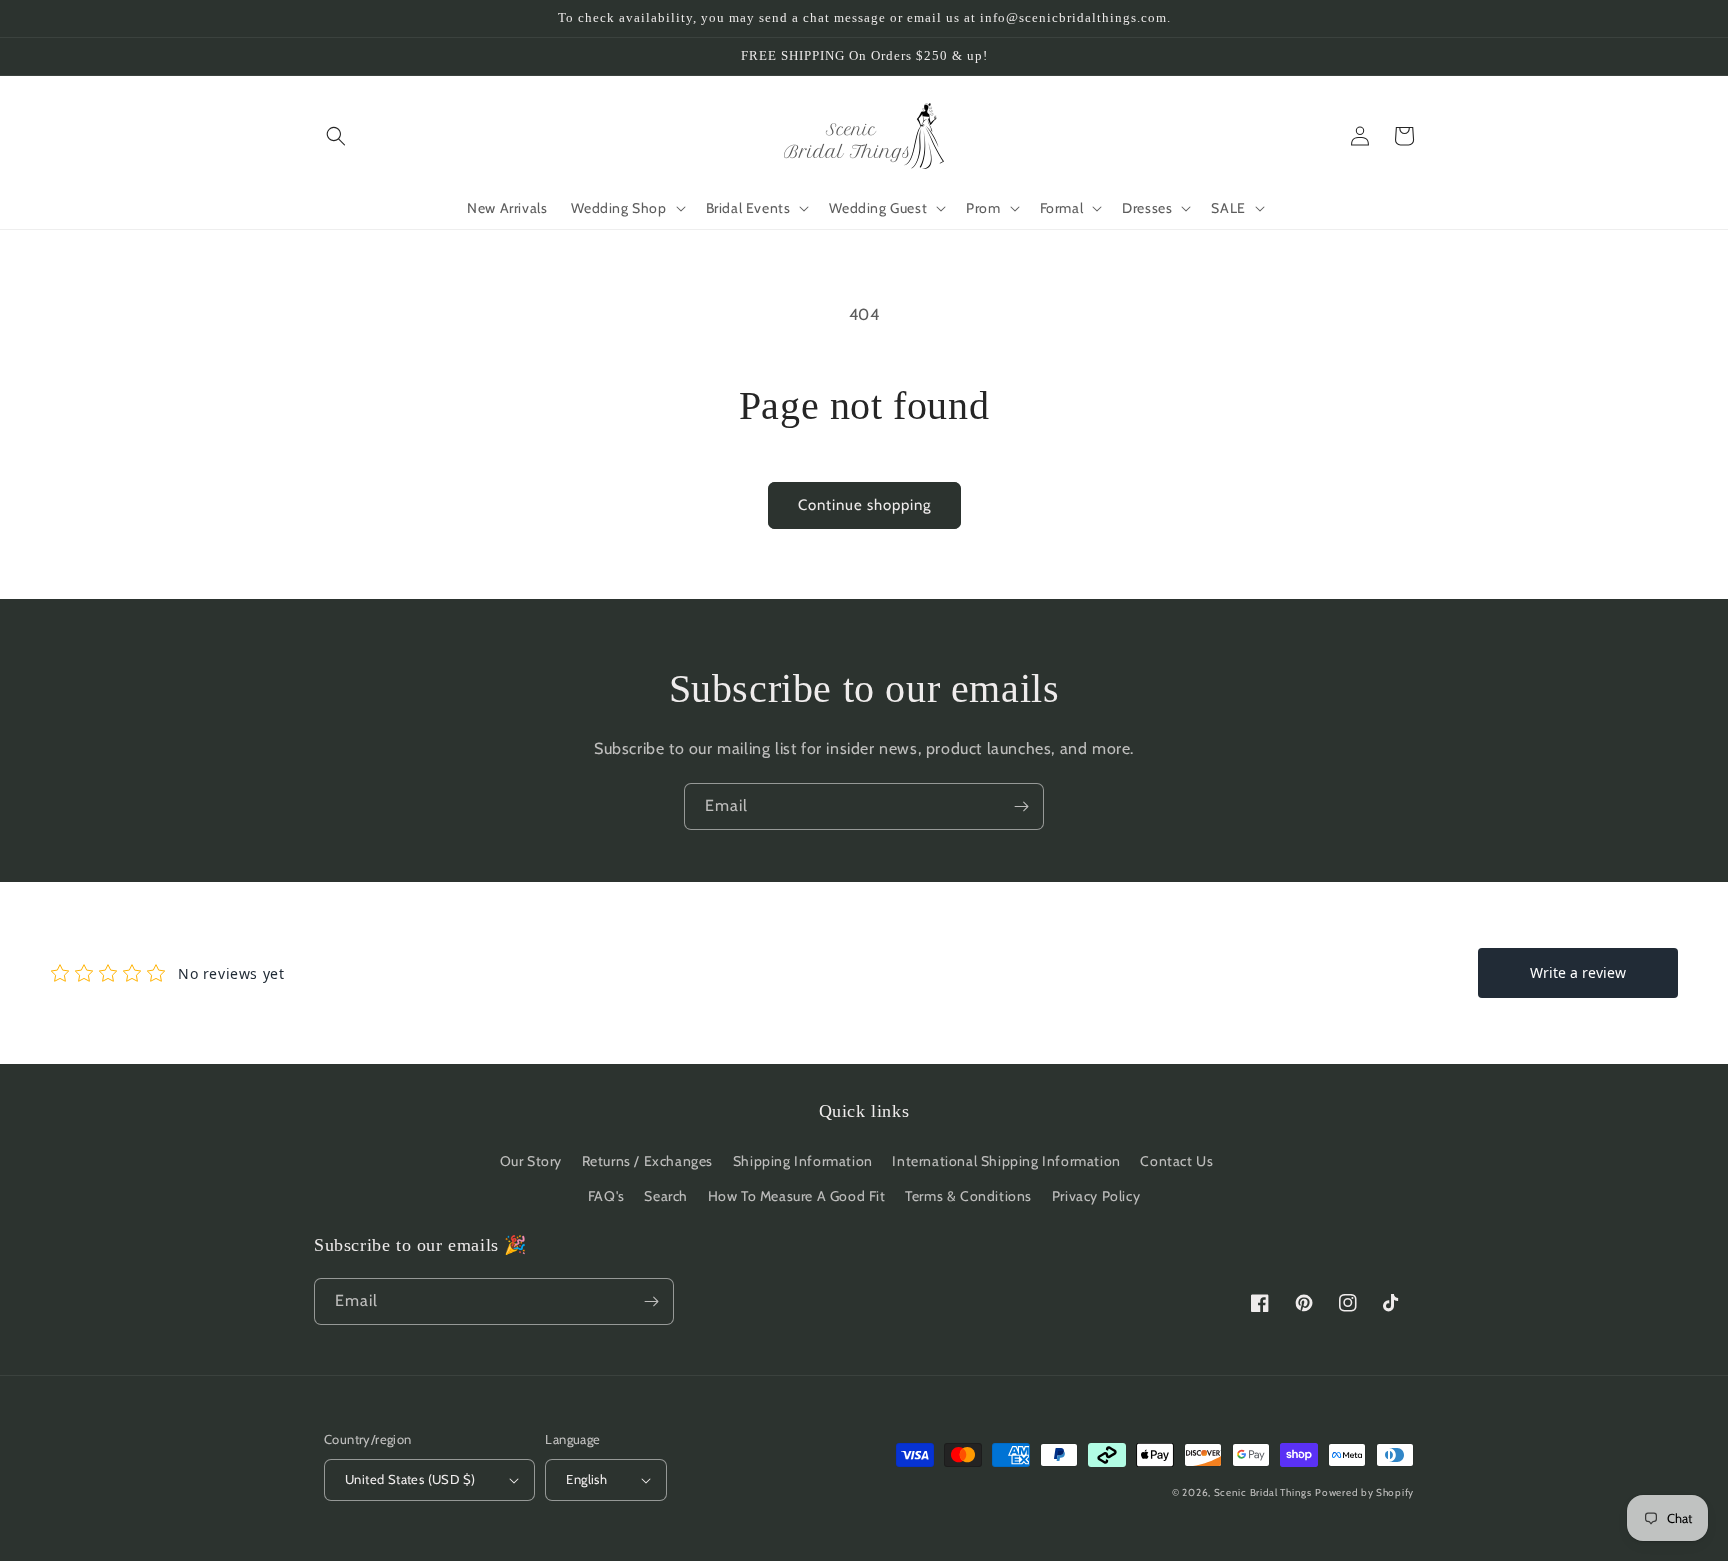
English (586, 1479)
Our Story (531, 1161)
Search (666, 1196)
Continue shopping (864, 505)
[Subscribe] (1021, 806)
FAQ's (606, 1196)
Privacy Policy (1096, 1196)
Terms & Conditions (968, 1196)
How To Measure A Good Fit (797, 1196)
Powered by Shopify (1364, 1492)
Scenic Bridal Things (1263, 1492)
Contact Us (1176, 1161)
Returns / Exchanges (647, 1161)
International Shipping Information (1006, 1161)
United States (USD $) (410, 1479)
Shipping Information (803, 1161)
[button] (336, 136)
